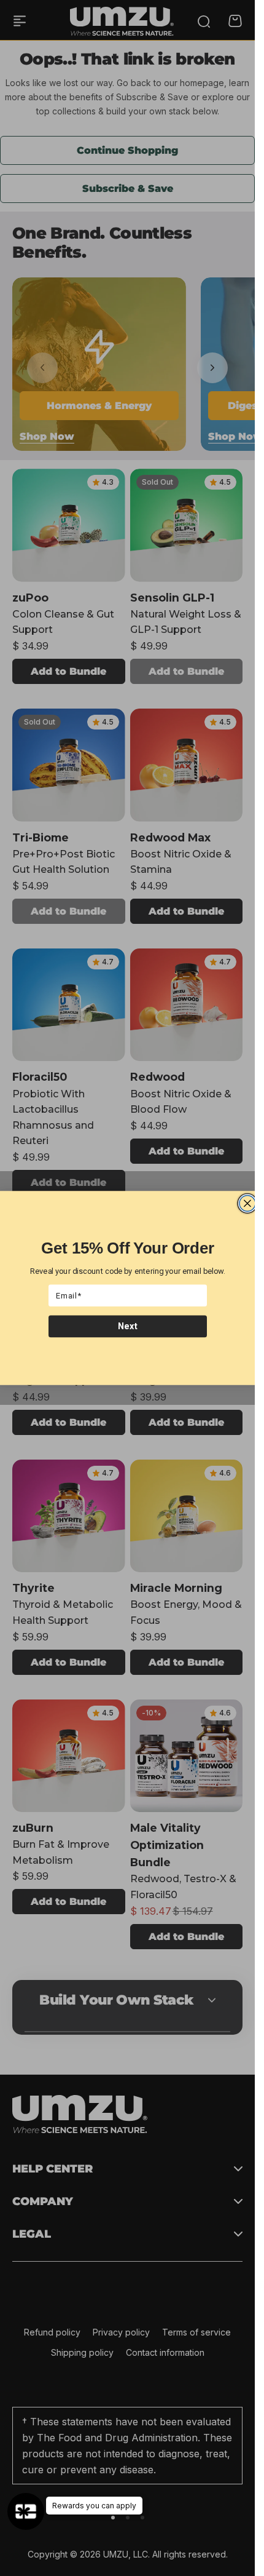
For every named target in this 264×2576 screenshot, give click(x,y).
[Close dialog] (247, 1204)
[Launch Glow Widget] (26, 2511)
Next (127, 1326)
